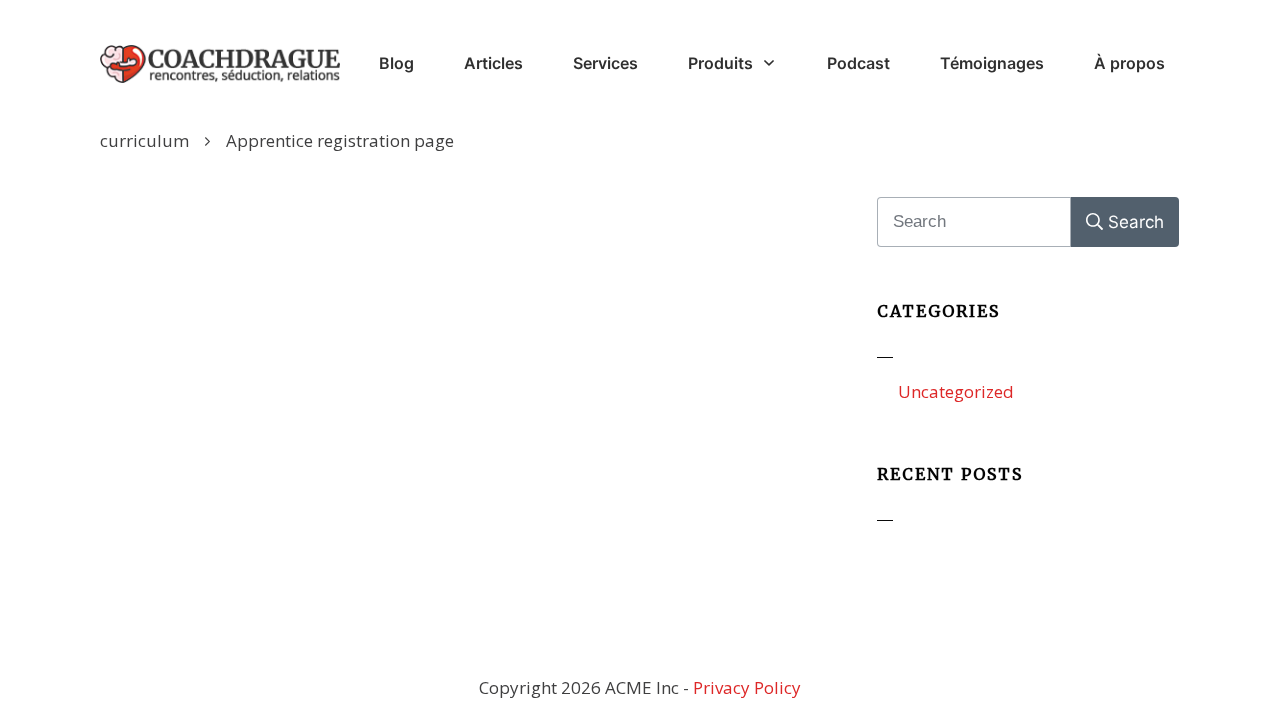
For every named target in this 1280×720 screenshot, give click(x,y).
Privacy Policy (747, 687)
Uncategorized (956, 391)
